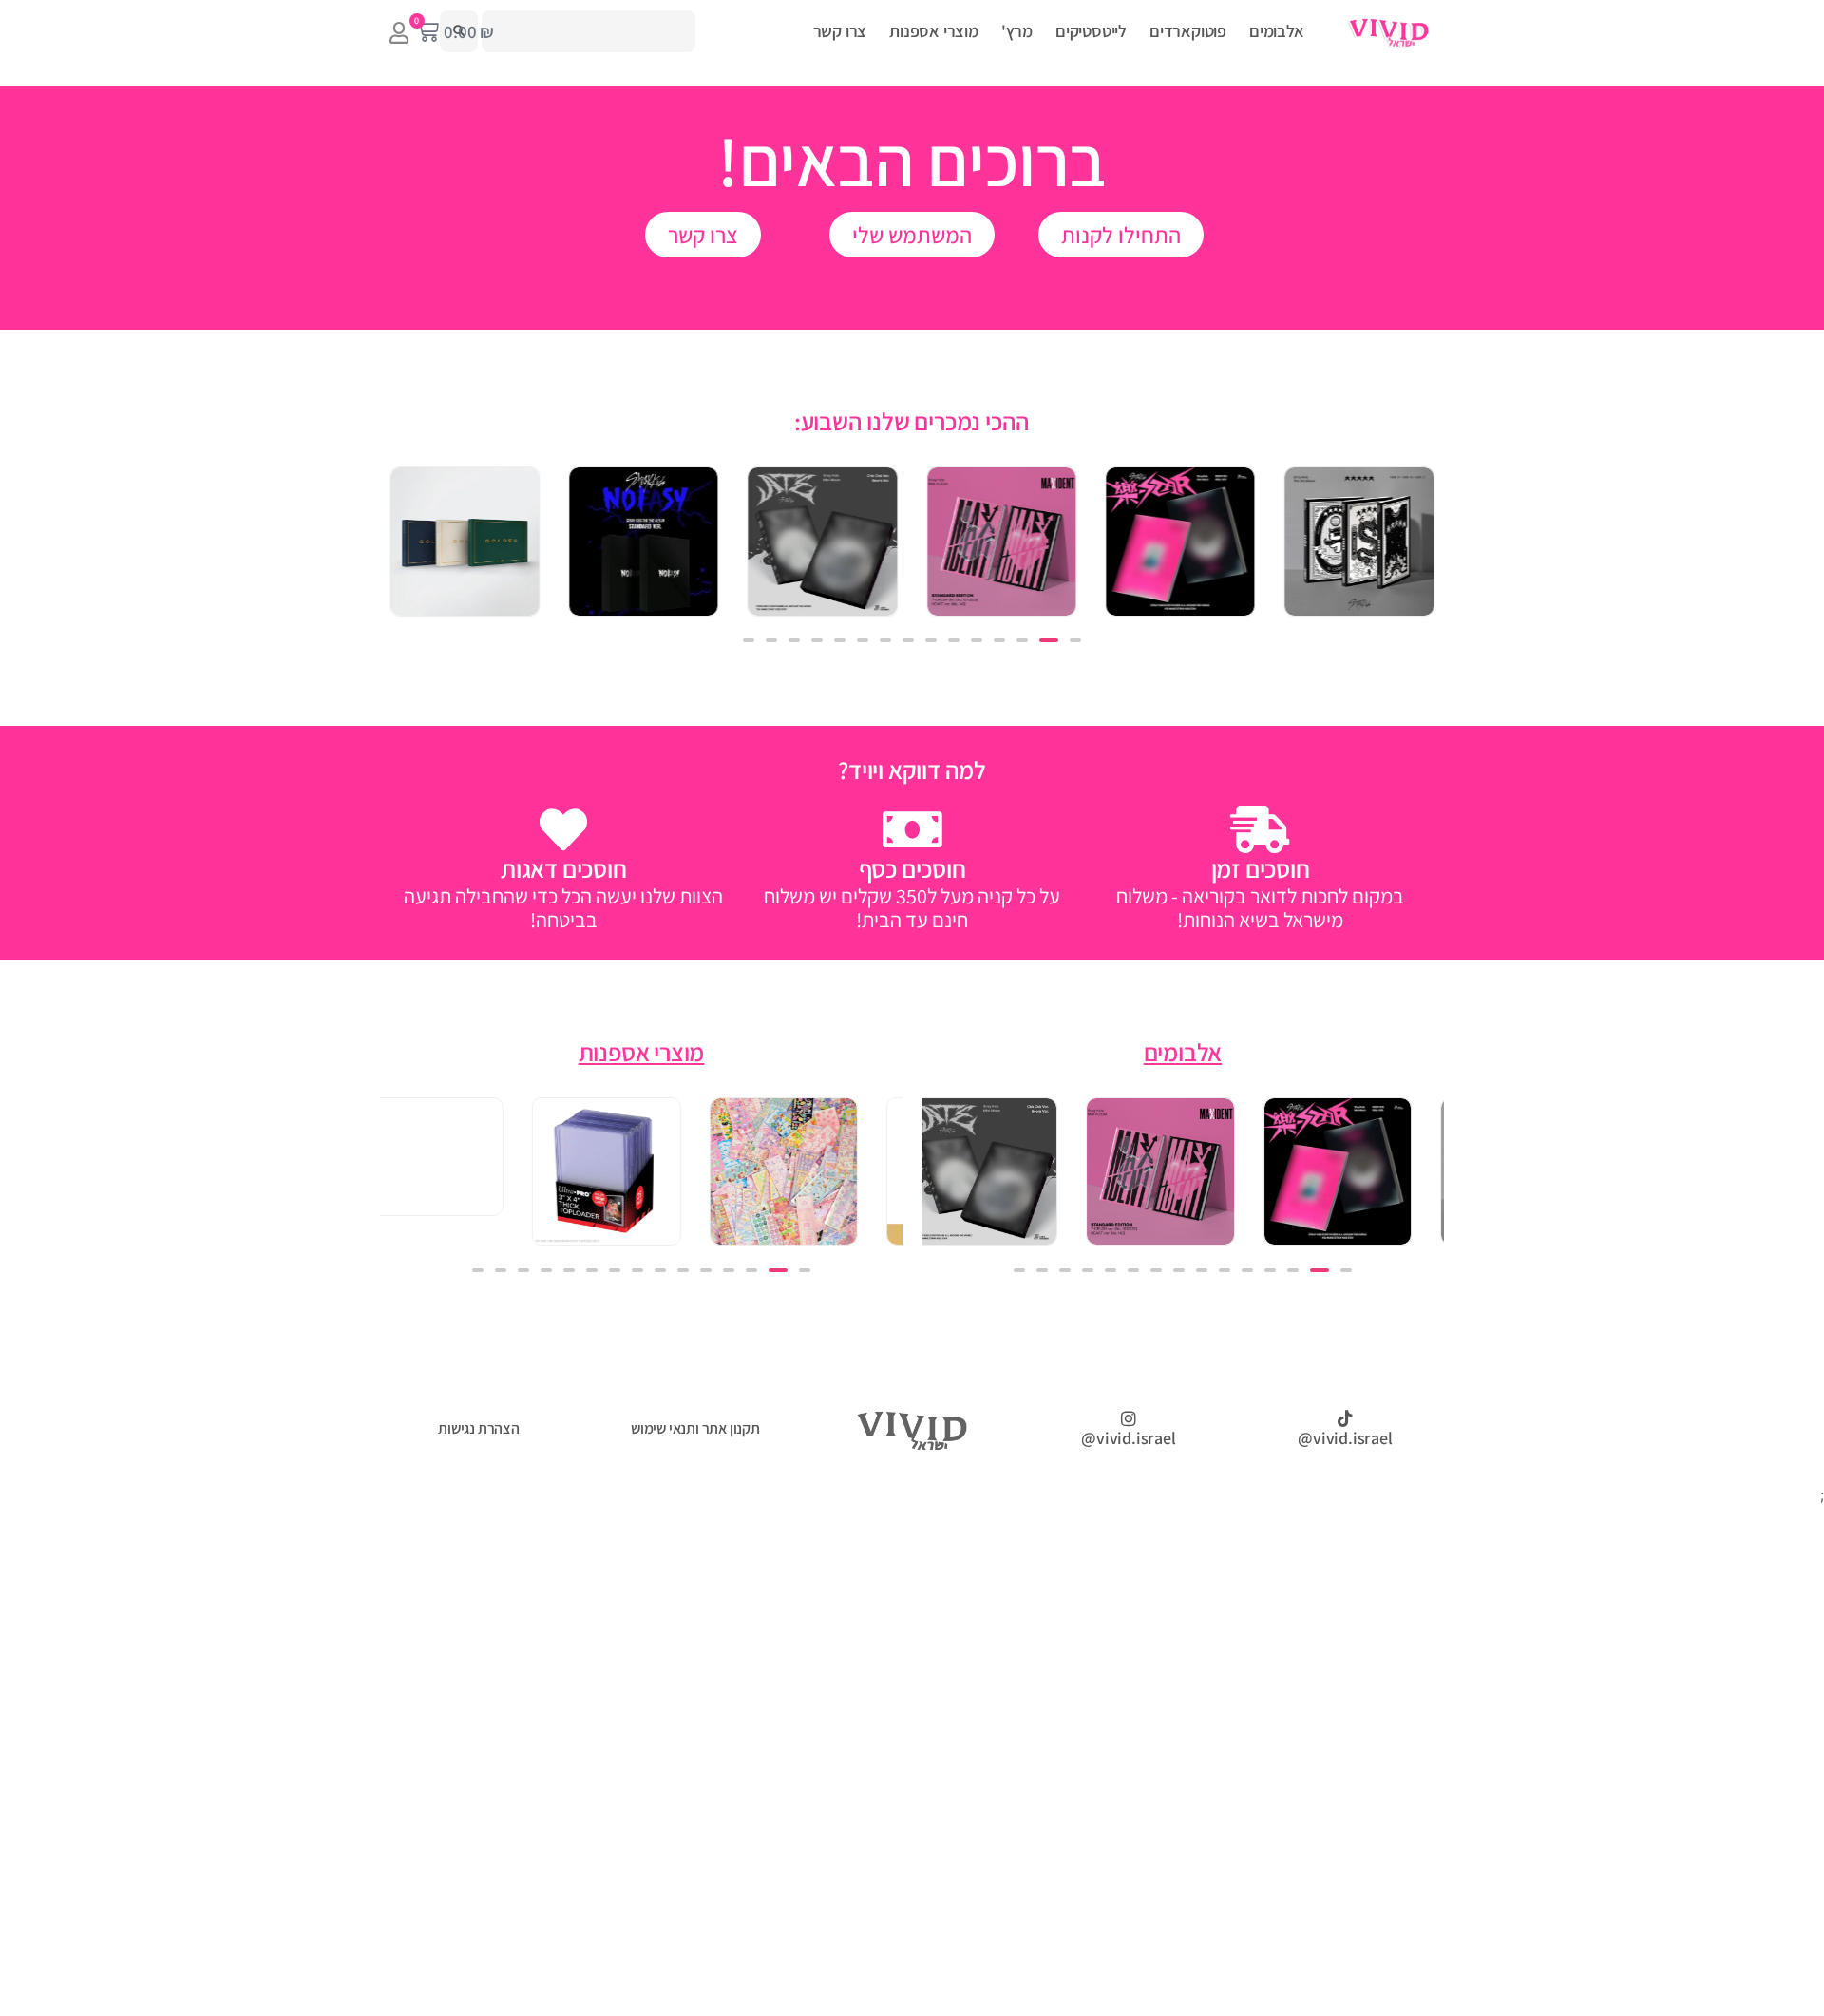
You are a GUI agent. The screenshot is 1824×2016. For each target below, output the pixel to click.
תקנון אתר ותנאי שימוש (695, 1428)
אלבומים (1277, 31)
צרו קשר (840, 31)
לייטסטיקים (1091, 31)
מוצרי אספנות (934, 31)
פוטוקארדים (1188, 31)
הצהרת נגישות (479, 1428)
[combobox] (589, 31)
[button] (1075, 640)
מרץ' (1017, 31)
